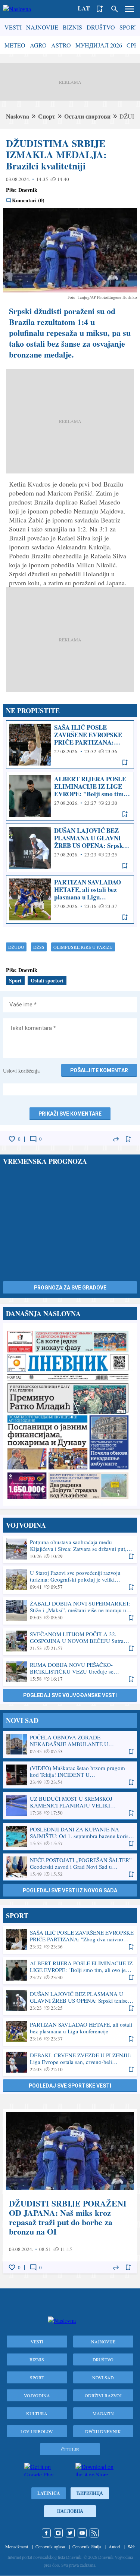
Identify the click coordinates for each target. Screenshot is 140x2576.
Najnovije (42, 27)
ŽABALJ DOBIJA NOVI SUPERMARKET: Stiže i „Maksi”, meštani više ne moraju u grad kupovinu (70, 1610)
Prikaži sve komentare (70, 1114)
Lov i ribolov (37, 2431)
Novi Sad (103, 2377)
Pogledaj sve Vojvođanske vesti (70, 1695)
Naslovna (18, 116)
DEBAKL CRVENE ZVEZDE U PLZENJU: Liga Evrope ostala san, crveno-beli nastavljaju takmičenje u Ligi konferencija (70, 2062)
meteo (15, 45)
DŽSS (39, 947)
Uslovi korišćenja (21, 1071)
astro (61, 45)
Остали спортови (87, 116)
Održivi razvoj (103, 2395)
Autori (114, 2546)
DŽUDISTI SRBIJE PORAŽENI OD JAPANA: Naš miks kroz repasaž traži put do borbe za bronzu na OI (70, 2191)
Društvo (101, 27)
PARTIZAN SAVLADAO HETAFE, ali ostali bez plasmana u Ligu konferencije (70, 899)
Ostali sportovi (47, 980)
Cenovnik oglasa (50, 2546)
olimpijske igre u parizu (83, 947)
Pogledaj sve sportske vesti (70, 2086)
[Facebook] (46, 2533)
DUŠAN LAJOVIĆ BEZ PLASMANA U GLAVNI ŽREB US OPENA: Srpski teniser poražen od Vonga (70, 848)
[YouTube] (82, 2533)
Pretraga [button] (115, 9)
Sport (129, 27)
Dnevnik (28, 190)
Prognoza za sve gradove (70, 1288)
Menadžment (17, 2546)
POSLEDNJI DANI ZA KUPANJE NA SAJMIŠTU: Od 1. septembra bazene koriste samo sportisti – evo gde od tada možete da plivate (70, 1836)
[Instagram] (58, 2533)
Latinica (49, 2493)
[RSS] (94, 2533)
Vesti (13, 27)
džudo (16, 947)
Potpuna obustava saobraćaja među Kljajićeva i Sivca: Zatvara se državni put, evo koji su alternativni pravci (70, 1549)
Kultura (37, 2413)
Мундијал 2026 (99, 45)
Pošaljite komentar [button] (99, 1070)
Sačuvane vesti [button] (100, 9)
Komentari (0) (28, 200)
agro (38, 45)
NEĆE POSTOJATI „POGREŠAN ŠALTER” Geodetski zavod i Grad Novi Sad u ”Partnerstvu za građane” (70, 1867)
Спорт (47, 116)
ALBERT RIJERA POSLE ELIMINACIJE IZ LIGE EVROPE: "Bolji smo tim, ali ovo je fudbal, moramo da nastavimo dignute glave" (70, 796)
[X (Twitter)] (70, 2533)
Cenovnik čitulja (87, 2546)
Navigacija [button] (130, 9)
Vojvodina (37, 2395)
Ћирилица (90, 2493)
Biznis (72, 27)
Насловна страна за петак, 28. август (70, 1414)
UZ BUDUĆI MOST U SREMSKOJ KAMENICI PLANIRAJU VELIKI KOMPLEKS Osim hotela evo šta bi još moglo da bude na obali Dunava (70, 1806)
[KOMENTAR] (33, 1139)
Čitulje (70, 2449)
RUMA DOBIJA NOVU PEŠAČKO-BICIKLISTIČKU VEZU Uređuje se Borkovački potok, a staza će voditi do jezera (70, 1672)
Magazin (103, 2413)
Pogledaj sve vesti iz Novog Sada (70, 1890)
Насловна (70, 2511)
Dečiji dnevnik (103, 2431)
